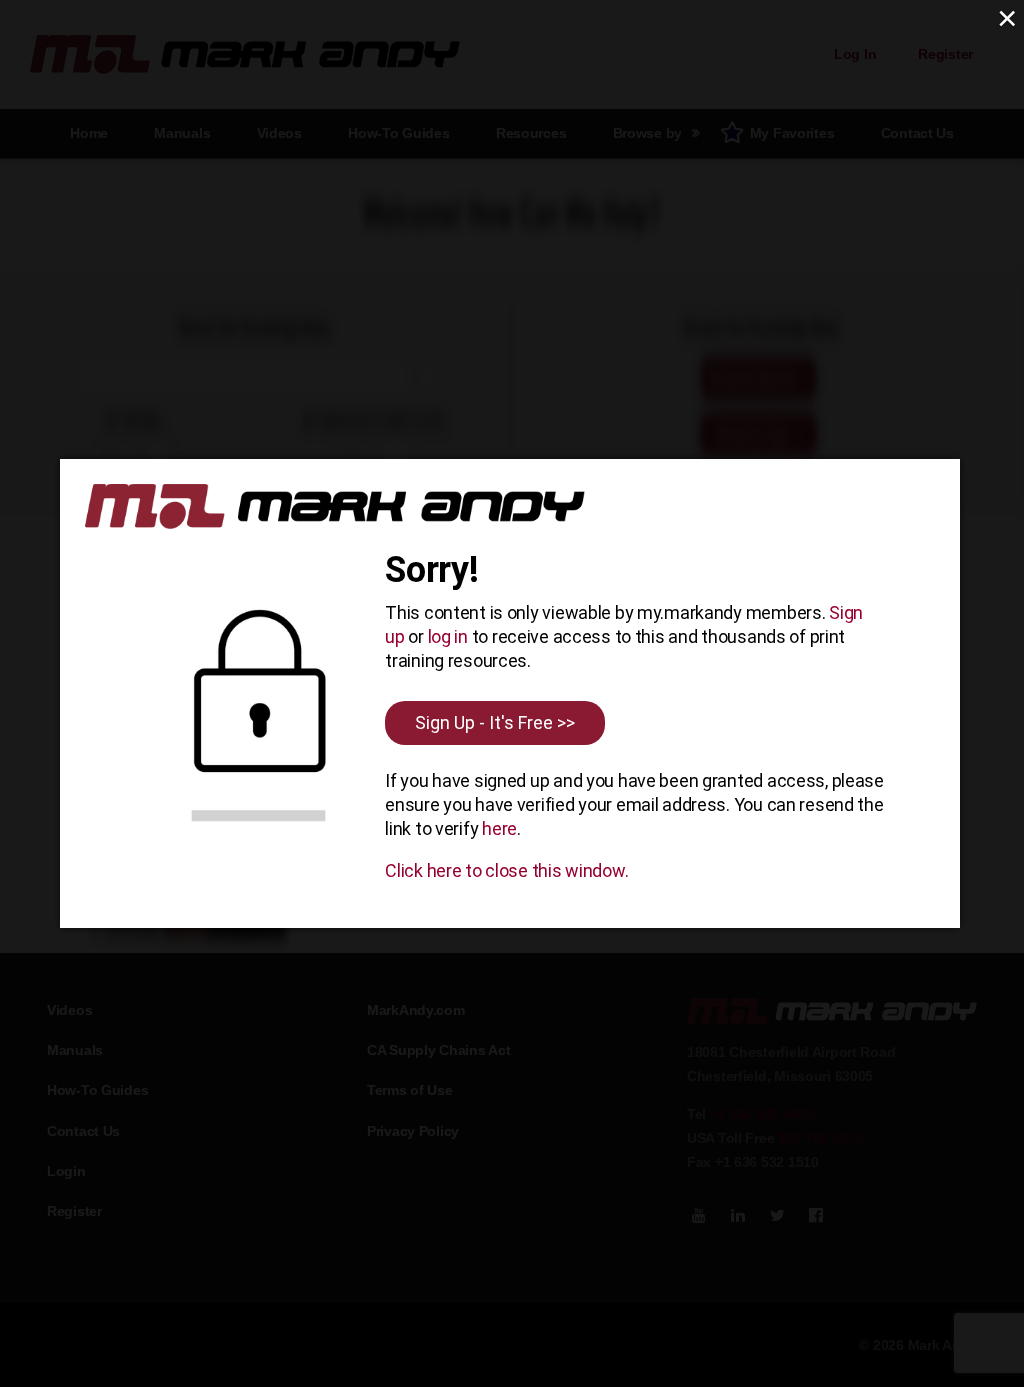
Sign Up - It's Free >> (495, 722)
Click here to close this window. (506, 870)
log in (448, 636)
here (499, 828)
